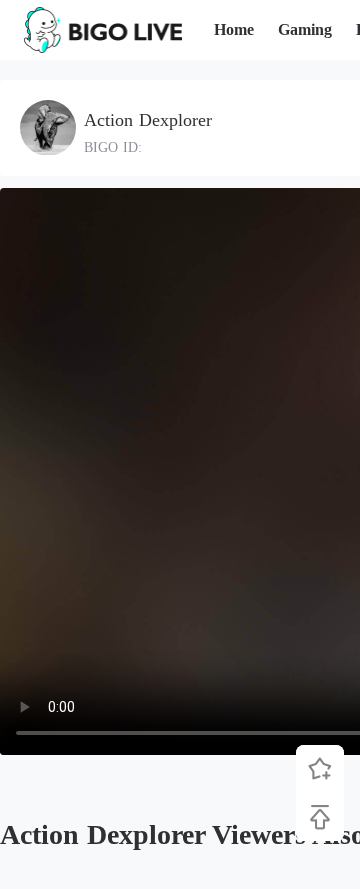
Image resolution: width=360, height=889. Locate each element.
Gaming (305, 29)
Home (234, 29)
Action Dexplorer (148, 120)
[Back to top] (320, 817)
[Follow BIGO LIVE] (320, 769)
